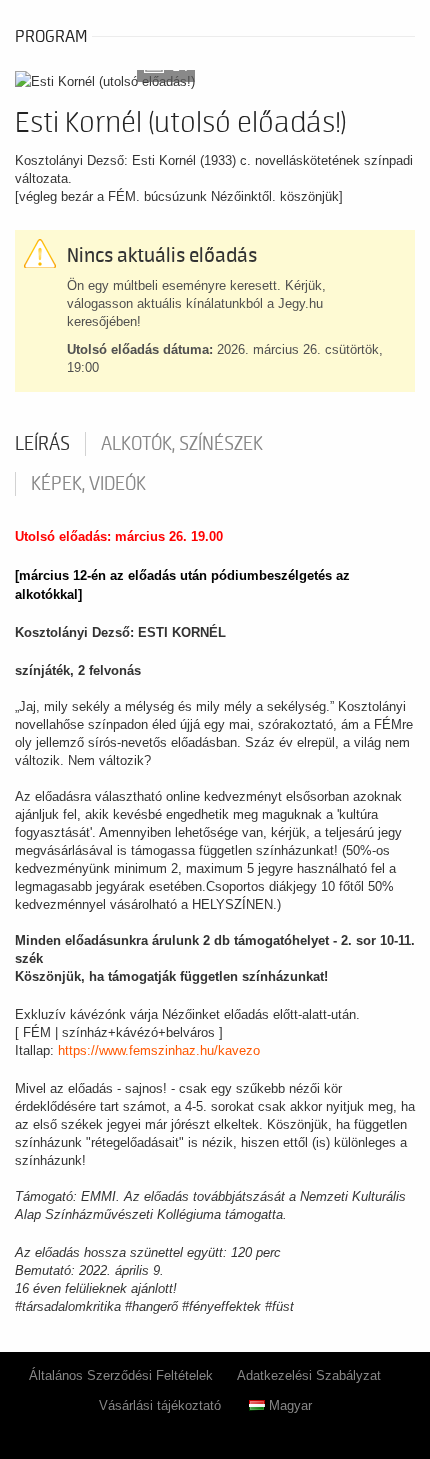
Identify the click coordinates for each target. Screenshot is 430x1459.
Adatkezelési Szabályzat (309, 1375)
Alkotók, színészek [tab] (182, 444)
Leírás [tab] (42, 444)
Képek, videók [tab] (88, 484)
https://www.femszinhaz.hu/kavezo (159, 1050)
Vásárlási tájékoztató (160, 1405)
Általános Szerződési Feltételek (121, 1375)
